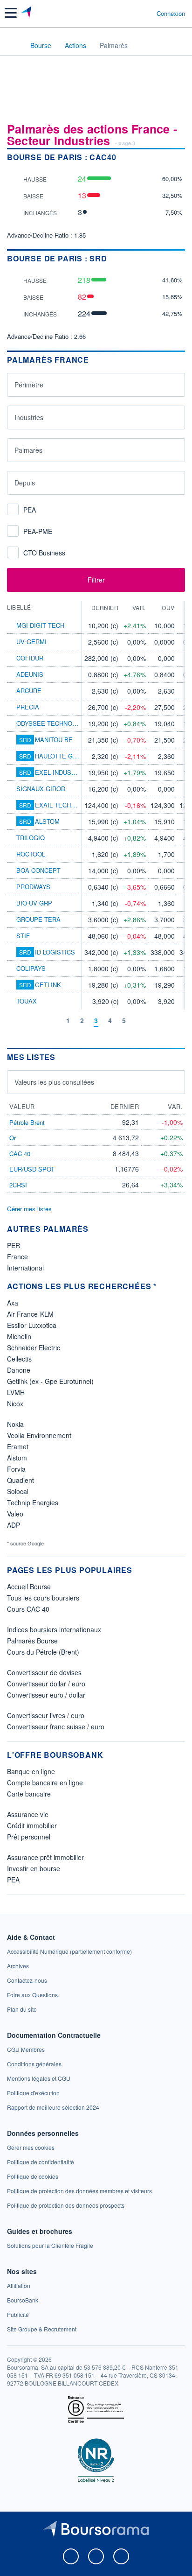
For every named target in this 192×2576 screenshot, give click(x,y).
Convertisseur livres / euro (46, 1715)
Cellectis (19, 1359)
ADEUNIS (30, 674)
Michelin (19, 1336)
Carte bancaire (29, 1794)
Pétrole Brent (27, 1122)
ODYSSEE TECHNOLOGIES (55, 723)
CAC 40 (20, 1154)
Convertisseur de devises (44, 1672)
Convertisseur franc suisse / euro (56, 1727)
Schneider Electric (34, 1348)
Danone (19, 1370)
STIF (23, 936)
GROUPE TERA (38, 919)
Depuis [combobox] (25, 483)
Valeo (15, 1514)
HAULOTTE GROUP (62, 756)
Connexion (171, 14)
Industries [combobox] (29, 417)
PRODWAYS (33, 887)
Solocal (18, 1491)
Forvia (16, 1469)
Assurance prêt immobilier (45, 1857)
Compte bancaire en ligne (45, 1783)
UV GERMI (31, 642)
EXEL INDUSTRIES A (65, 772)
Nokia (15, 1424)
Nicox (15, 1404)
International (25, 1268)
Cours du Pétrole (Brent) (43, 1652)
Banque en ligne (31, 1771)
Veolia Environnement (39, 1435)
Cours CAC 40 (28, 1609)
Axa (13, 1303)
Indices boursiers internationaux (54, 1629)
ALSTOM (47, 821)
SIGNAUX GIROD (41, 789)
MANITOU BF (54, 740)
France (17, 1256)
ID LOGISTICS (55, 952)
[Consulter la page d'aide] (146, 13)
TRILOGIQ (31, 838)
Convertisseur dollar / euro (46, 1684)
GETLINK (48, 985)
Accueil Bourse (29, 1586)
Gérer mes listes (29, 1209)
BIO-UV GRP (34, 903)
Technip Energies (33, 1502)
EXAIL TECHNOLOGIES (69, 805)
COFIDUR (30, 658)
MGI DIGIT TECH (40, 625)
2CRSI (18, 1185)
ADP (14, 1525)
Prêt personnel (29, 1837)
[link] (69, 1951)
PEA (13, 1880)
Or (13, 1138)
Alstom (17, 1458)
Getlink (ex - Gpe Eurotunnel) (50, 1381)
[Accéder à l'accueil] (13, 45)
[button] (11, 13)
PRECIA (28, 707)
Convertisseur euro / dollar (46, 1695)
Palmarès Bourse (32, 1641)
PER (14, 1245)
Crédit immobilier (32, 1825)
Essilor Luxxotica (32, 1325)
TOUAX (27, 1001)
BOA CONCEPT (38, 870)
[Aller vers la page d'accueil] (27, 13)
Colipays (31, 968)
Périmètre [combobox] (29, 385)
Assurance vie (28, 1814)
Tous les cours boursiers (43, 1598)
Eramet (18, 1446)
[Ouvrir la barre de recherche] (132, 13)
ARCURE (29, 691)
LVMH (16, 1392)
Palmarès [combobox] (28, 450)
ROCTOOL (31, 854)
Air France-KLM (30, 1314)
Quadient (21, 1480)
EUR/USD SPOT (32, 1169)
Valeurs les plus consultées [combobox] (54, 1082)
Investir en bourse (34, 1868)
